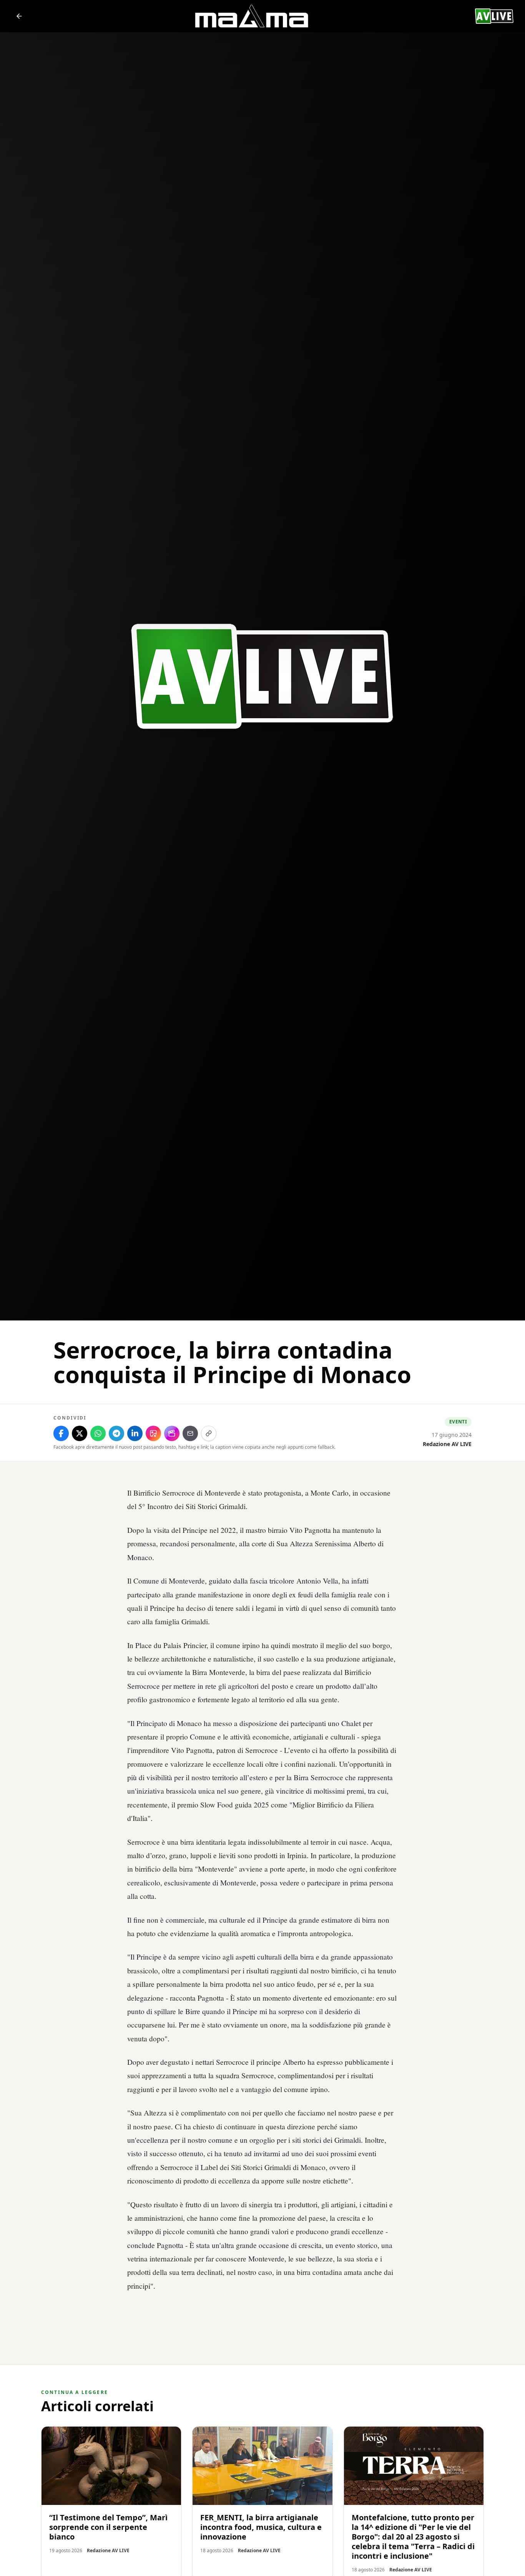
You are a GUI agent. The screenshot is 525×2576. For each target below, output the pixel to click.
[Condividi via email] (190, 1433)
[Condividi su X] (80, 1433)
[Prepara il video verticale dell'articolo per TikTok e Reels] (172, 1433)
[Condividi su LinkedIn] (135, 1433)
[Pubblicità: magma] (251, 16)
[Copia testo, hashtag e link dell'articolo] (209, 1433)
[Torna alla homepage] (19, 16)
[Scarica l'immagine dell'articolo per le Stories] (153, 1433)
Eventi (458, 1422)
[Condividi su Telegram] (116, 1433)
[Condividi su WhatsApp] (98, 1433)
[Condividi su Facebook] (61, 1433)
